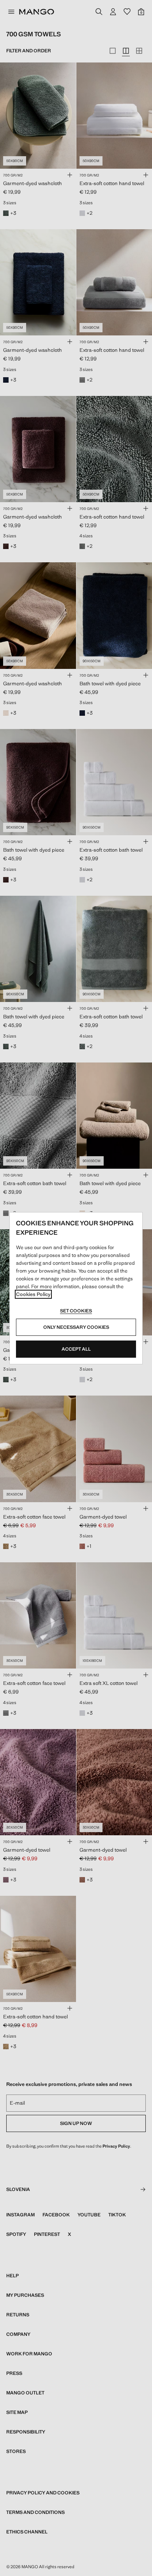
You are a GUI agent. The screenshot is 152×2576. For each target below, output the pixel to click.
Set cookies (76, 1311)
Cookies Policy (33, 1294)
